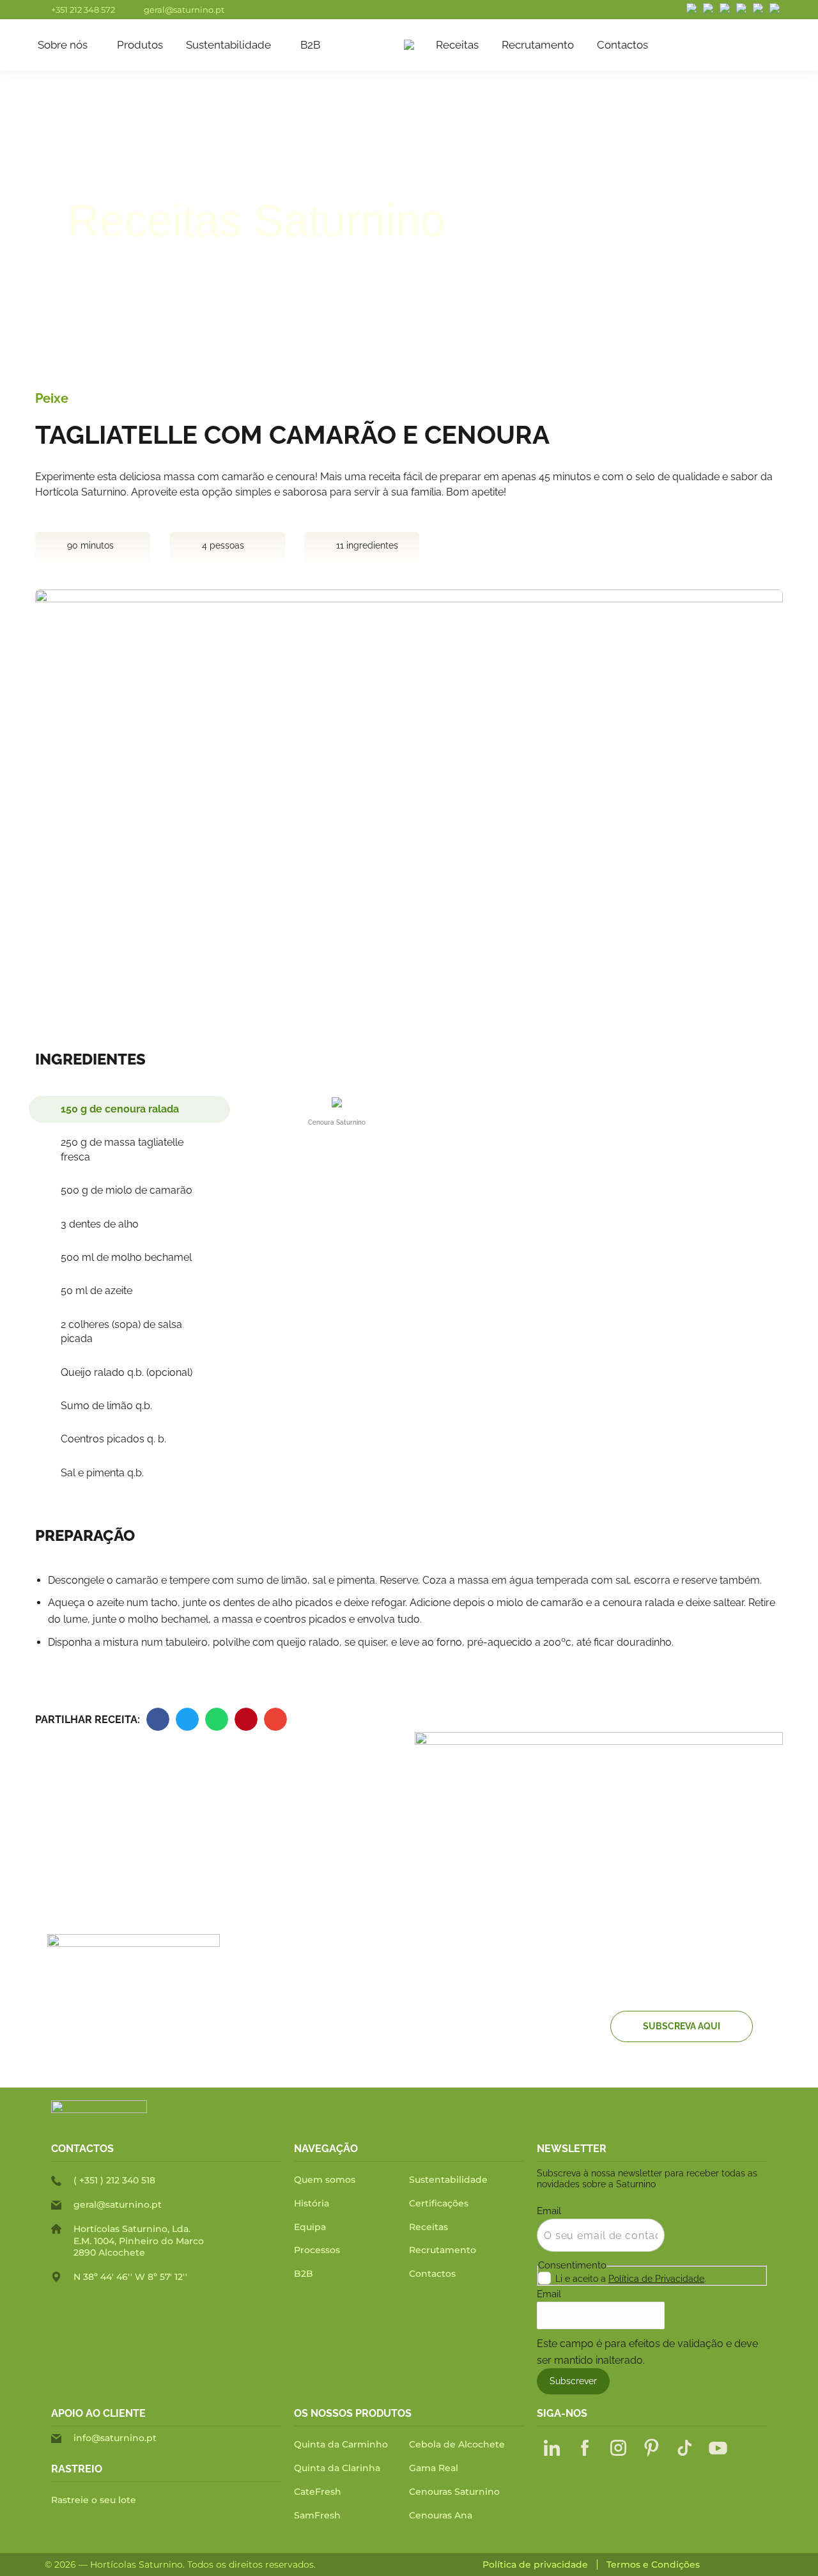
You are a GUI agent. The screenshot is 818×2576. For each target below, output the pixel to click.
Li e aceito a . (631, 2279)
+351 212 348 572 (83, 10)
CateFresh (318, 2492)
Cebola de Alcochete (457, 2444)
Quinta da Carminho (341, 2444)
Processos (317, 2250)
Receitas (428, 2227)
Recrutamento (443, 2250)
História (312, 2203)
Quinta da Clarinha (337, 2468)
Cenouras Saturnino (454, 2492)
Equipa (310, 2227)
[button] (158, 1719)
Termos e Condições (653, 2565)
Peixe (52, 398)
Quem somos (325, 2180)
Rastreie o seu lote (94, 2500)
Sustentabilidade (448, 2180)
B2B (304, 2274)
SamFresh (317, 2515)
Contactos (432, 2274)
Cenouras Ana (441, 2515)
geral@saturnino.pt (184, 10)
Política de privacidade (535, 2565)
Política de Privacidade (656, 2279)
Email (549, 2211)
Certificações (439, 2203)
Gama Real (434, 2468)
